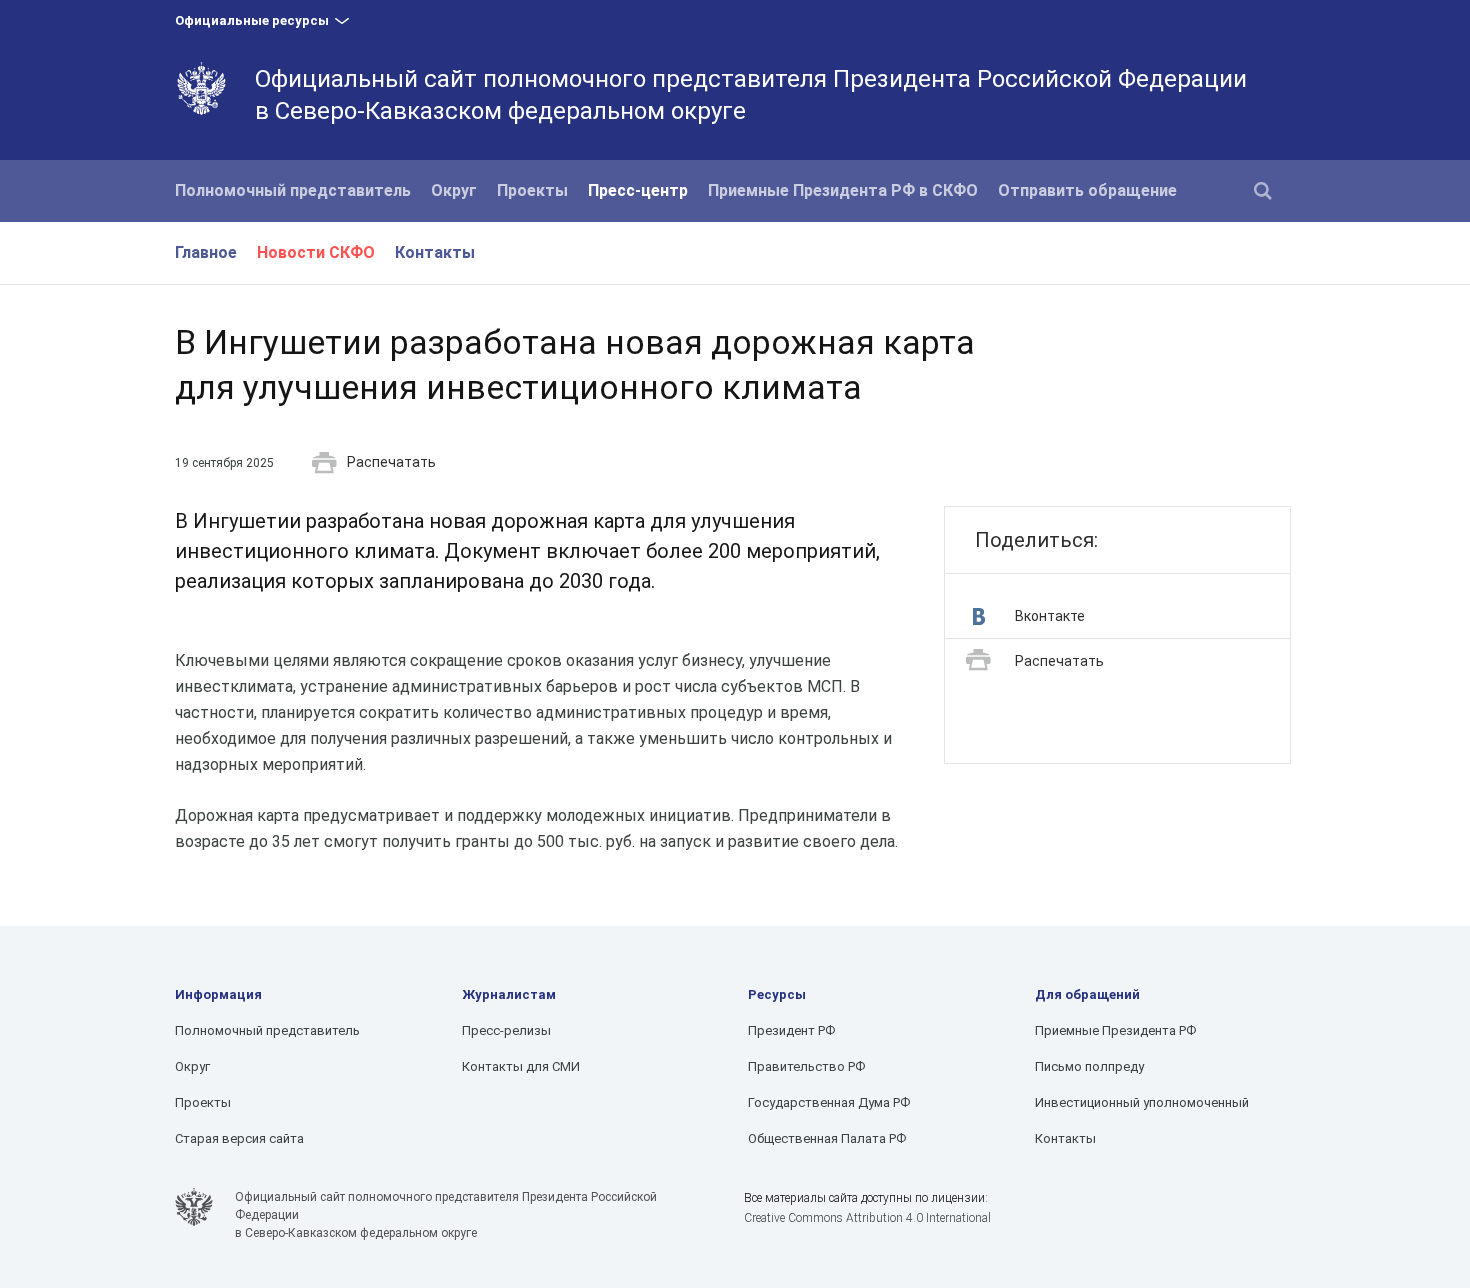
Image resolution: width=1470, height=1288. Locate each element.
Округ (454, 190)
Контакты (435, 252)
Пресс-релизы (506, 1030)
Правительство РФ (806, 1066)
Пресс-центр (638, 190)
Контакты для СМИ (521, 1066)
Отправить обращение (1087, 190)
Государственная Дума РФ (829, 1102)
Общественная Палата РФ (827, 1138)
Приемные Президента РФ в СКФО (843, 190)
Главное (206, 252)
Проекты (532, 190)
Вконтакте (1050, 616)
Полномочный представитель (293, 190)
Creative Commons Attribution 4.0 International (867, 1218)
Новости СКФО (316, 252)
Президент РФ (791, 1030)
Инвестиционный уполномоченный (1142, 1102)
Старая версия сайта (239, 1138)
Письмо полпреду (1089, 1066)
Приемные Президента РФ (1115, 1030)
